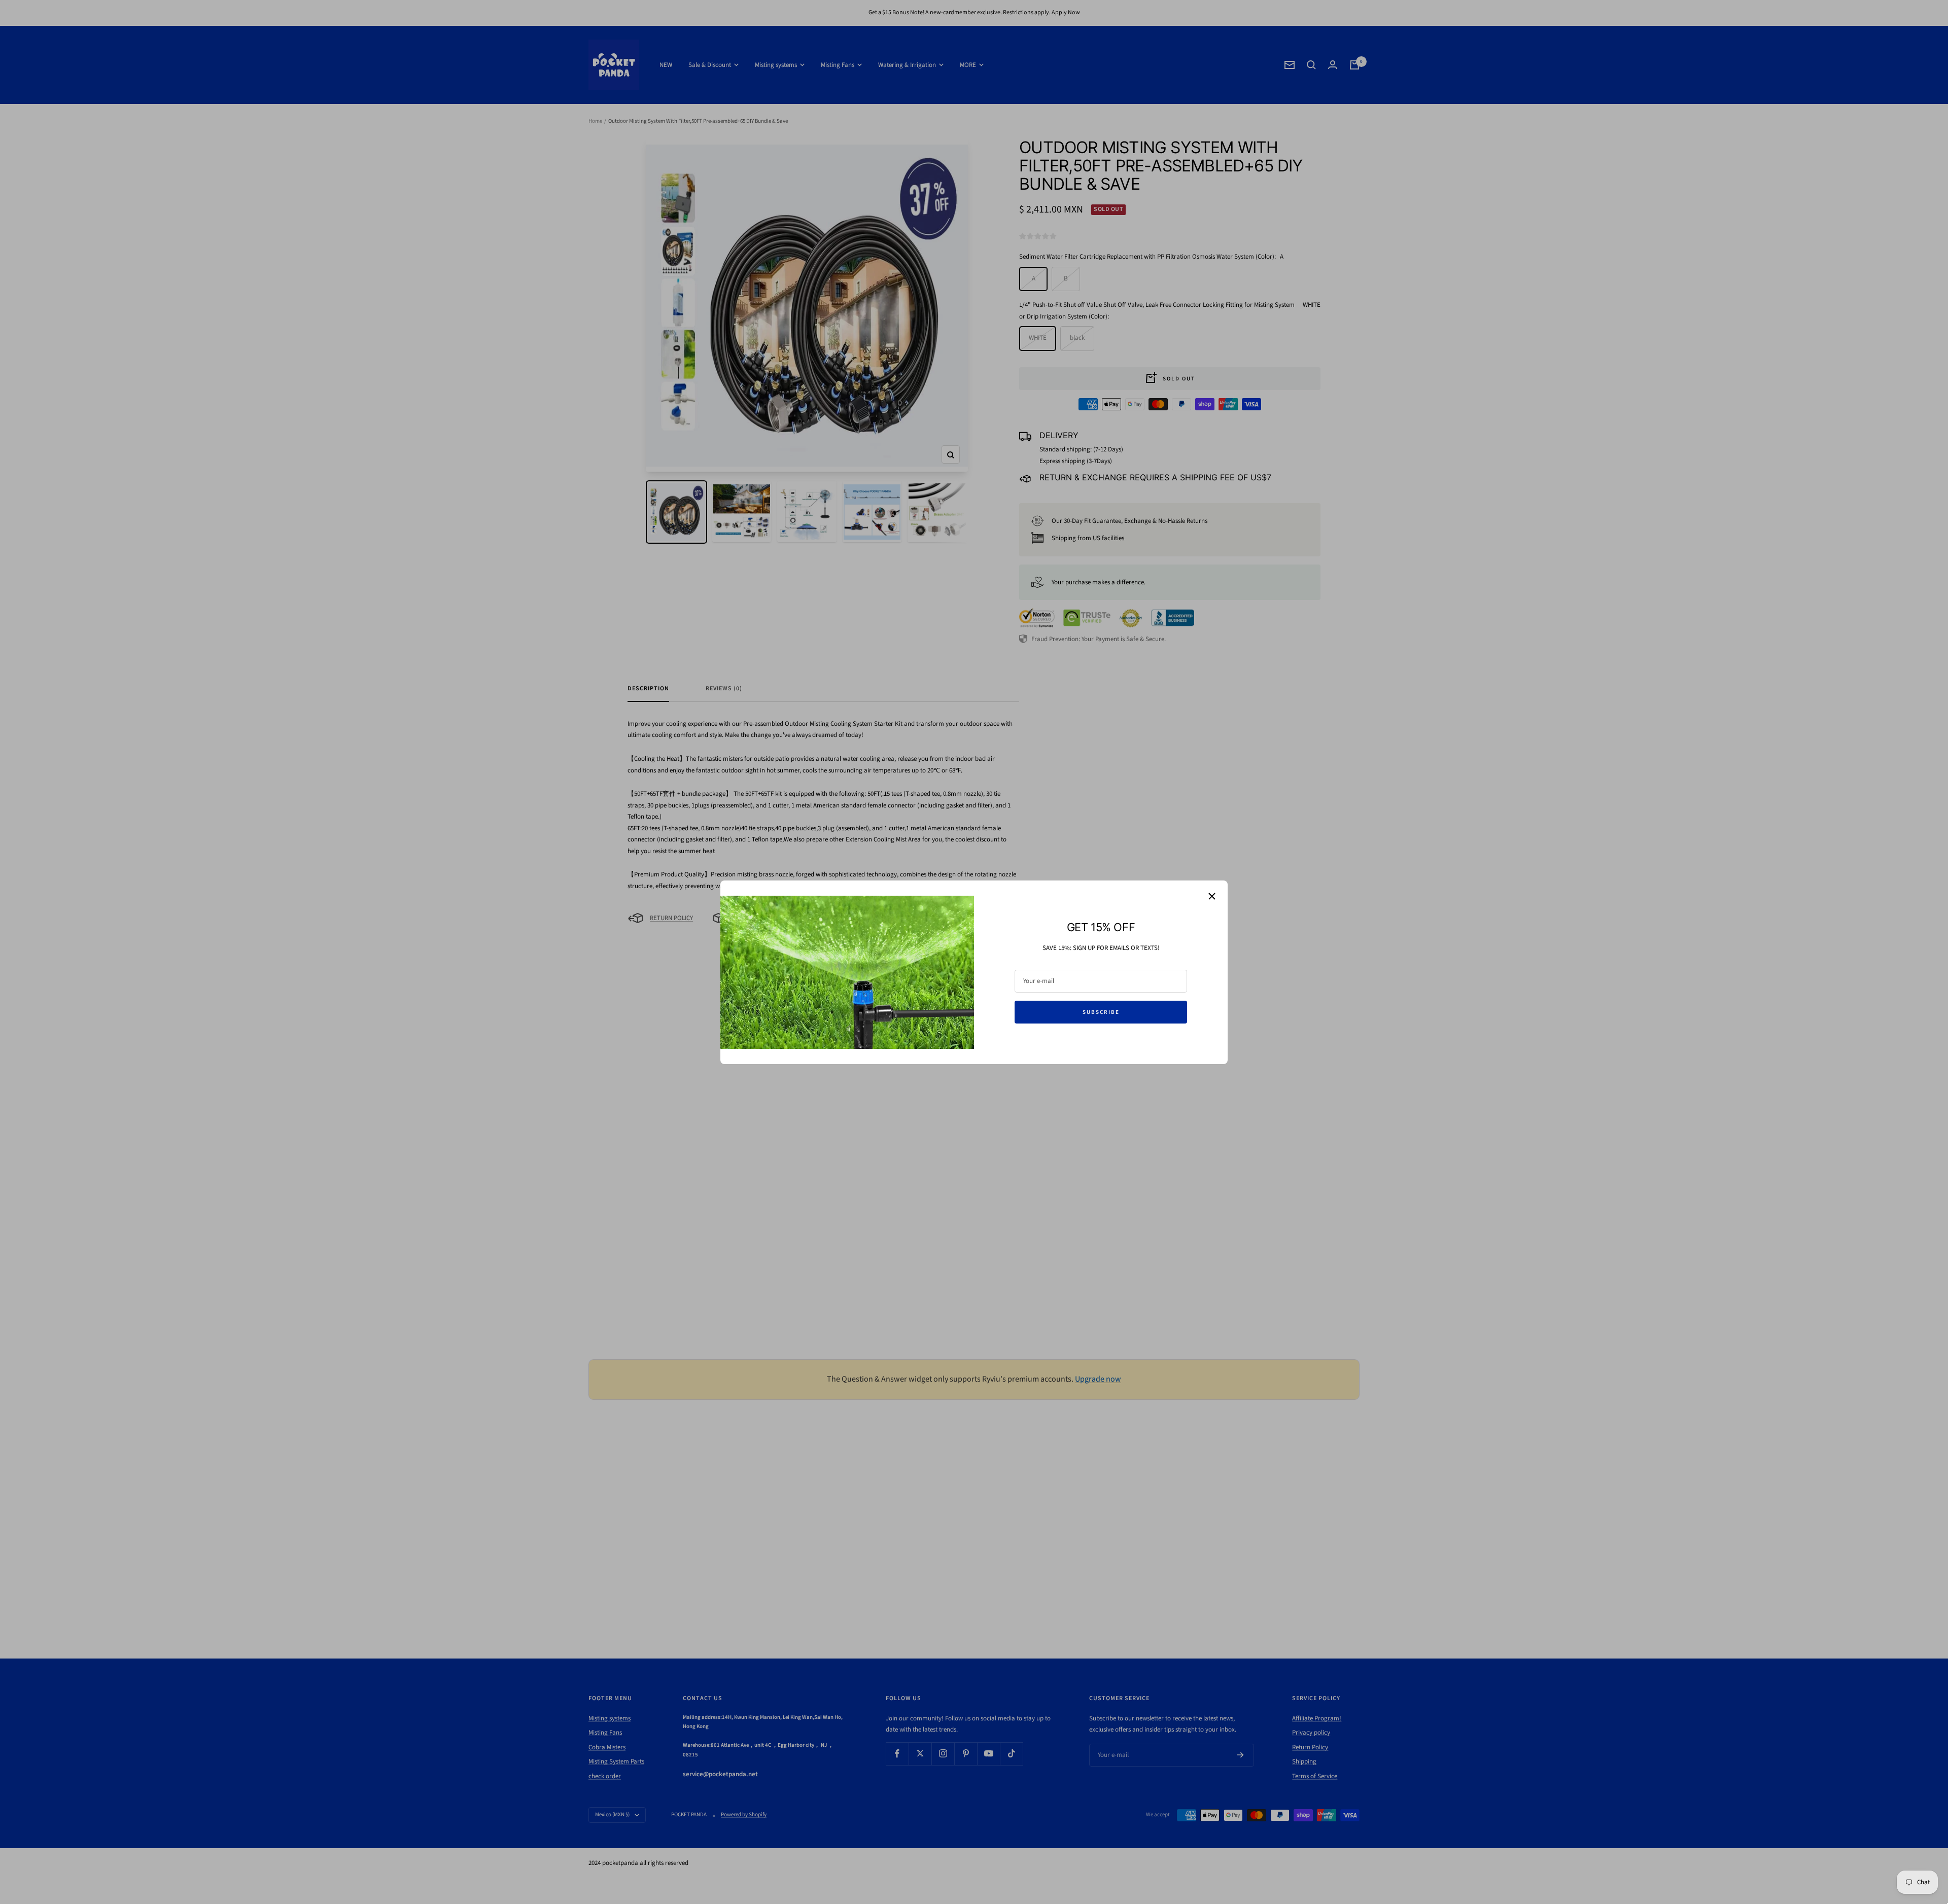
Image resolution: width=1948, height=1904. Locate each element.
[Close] (1212, 896)
